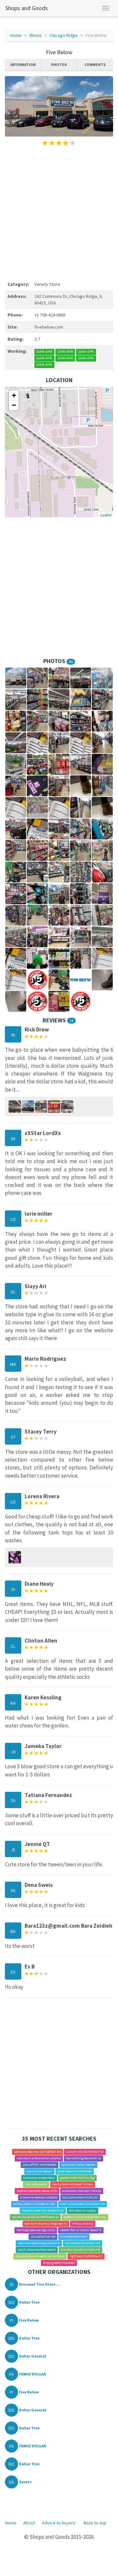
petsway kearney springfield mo (38, 2152)
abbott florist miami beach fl (81, 2230)
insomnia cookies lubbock (39, 2197)
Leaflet (106, 515)
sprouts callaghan (39, 2171)
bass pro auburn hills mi (80, 2197)
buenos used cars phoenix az (43, 2210)
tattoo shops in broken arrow (34, 2204)
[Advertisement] (59, 213)
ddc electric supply (82, 2210)
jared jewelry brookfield (75, 2171)
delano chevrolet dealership (37, 2191)
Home (16, 35)
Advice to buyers (59, 2523)
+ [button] (14, 395)
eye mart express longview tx (46, 2223)
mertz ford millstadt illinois (73, 2184)
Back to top (95, 2523)
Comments (95, 65)
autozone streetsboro (39, 2178)
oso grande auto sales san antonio (40, 2256)
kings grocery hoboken (59, 2263)
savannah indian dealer (78, 2165)
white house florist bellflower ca (35, 2217)
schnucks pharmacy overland (39, 2243)
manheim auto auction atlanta (39, 2158)
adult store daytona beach (37, 2250)
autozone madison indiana (82, 2191)
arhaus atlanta (83, 2223)
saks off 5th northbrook (39, 2165)
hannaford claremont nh (82, 2243)
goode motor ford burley (77, 2178)
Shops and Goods (27, 8)
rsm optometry (36, 2184)
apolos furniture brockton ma (85, 2217)
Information (23, 65)
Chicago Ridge (64, 35)
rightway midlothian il (86, 2256)
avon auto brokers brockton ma (83, 2204)
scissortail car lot (43, 2236)
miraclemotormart (74, 2236)
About (29, 2523)
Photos (59, 65)
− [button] (14, 405)
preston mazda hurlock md (80, 2250)
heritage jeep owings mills (36, 2230)
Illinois (36, 35)
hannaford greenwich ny (83, 2158)
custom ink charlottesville (85, 2152)
